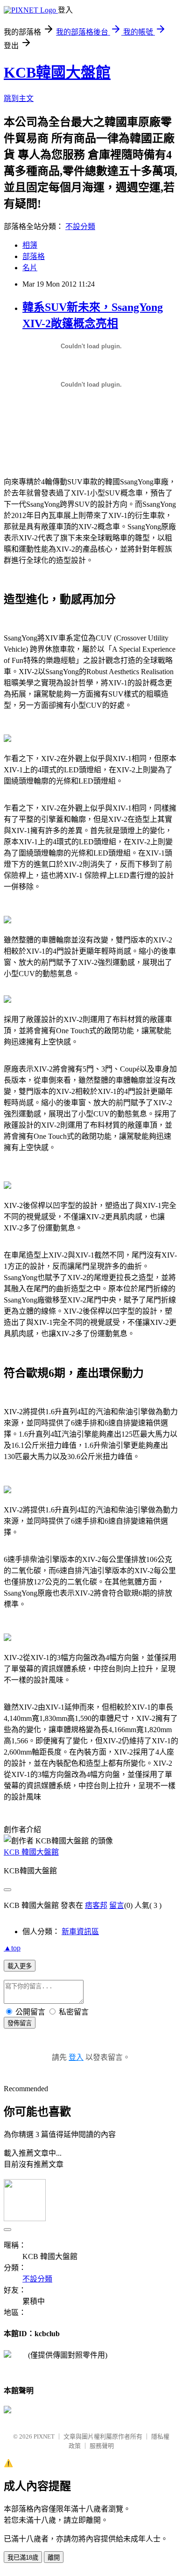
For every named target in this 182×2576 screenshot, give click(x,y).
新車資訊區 (80, 1932)
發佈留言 (20, 2023)
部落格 (34, 256)
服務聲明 (102, 2446)
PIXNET (44, 2436)
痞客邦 (96, 1905)
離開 (54, 2558)
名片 (30, 268)
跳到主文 (19, 98)
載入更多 (20, 1966)
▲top (12, 1948)
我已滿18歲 (23, 2558)
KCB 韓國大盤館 (31, 1852)
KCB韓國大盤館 (57, 72)
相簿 (30, 245)
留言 (117, 1905)
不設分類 (80, 227)
